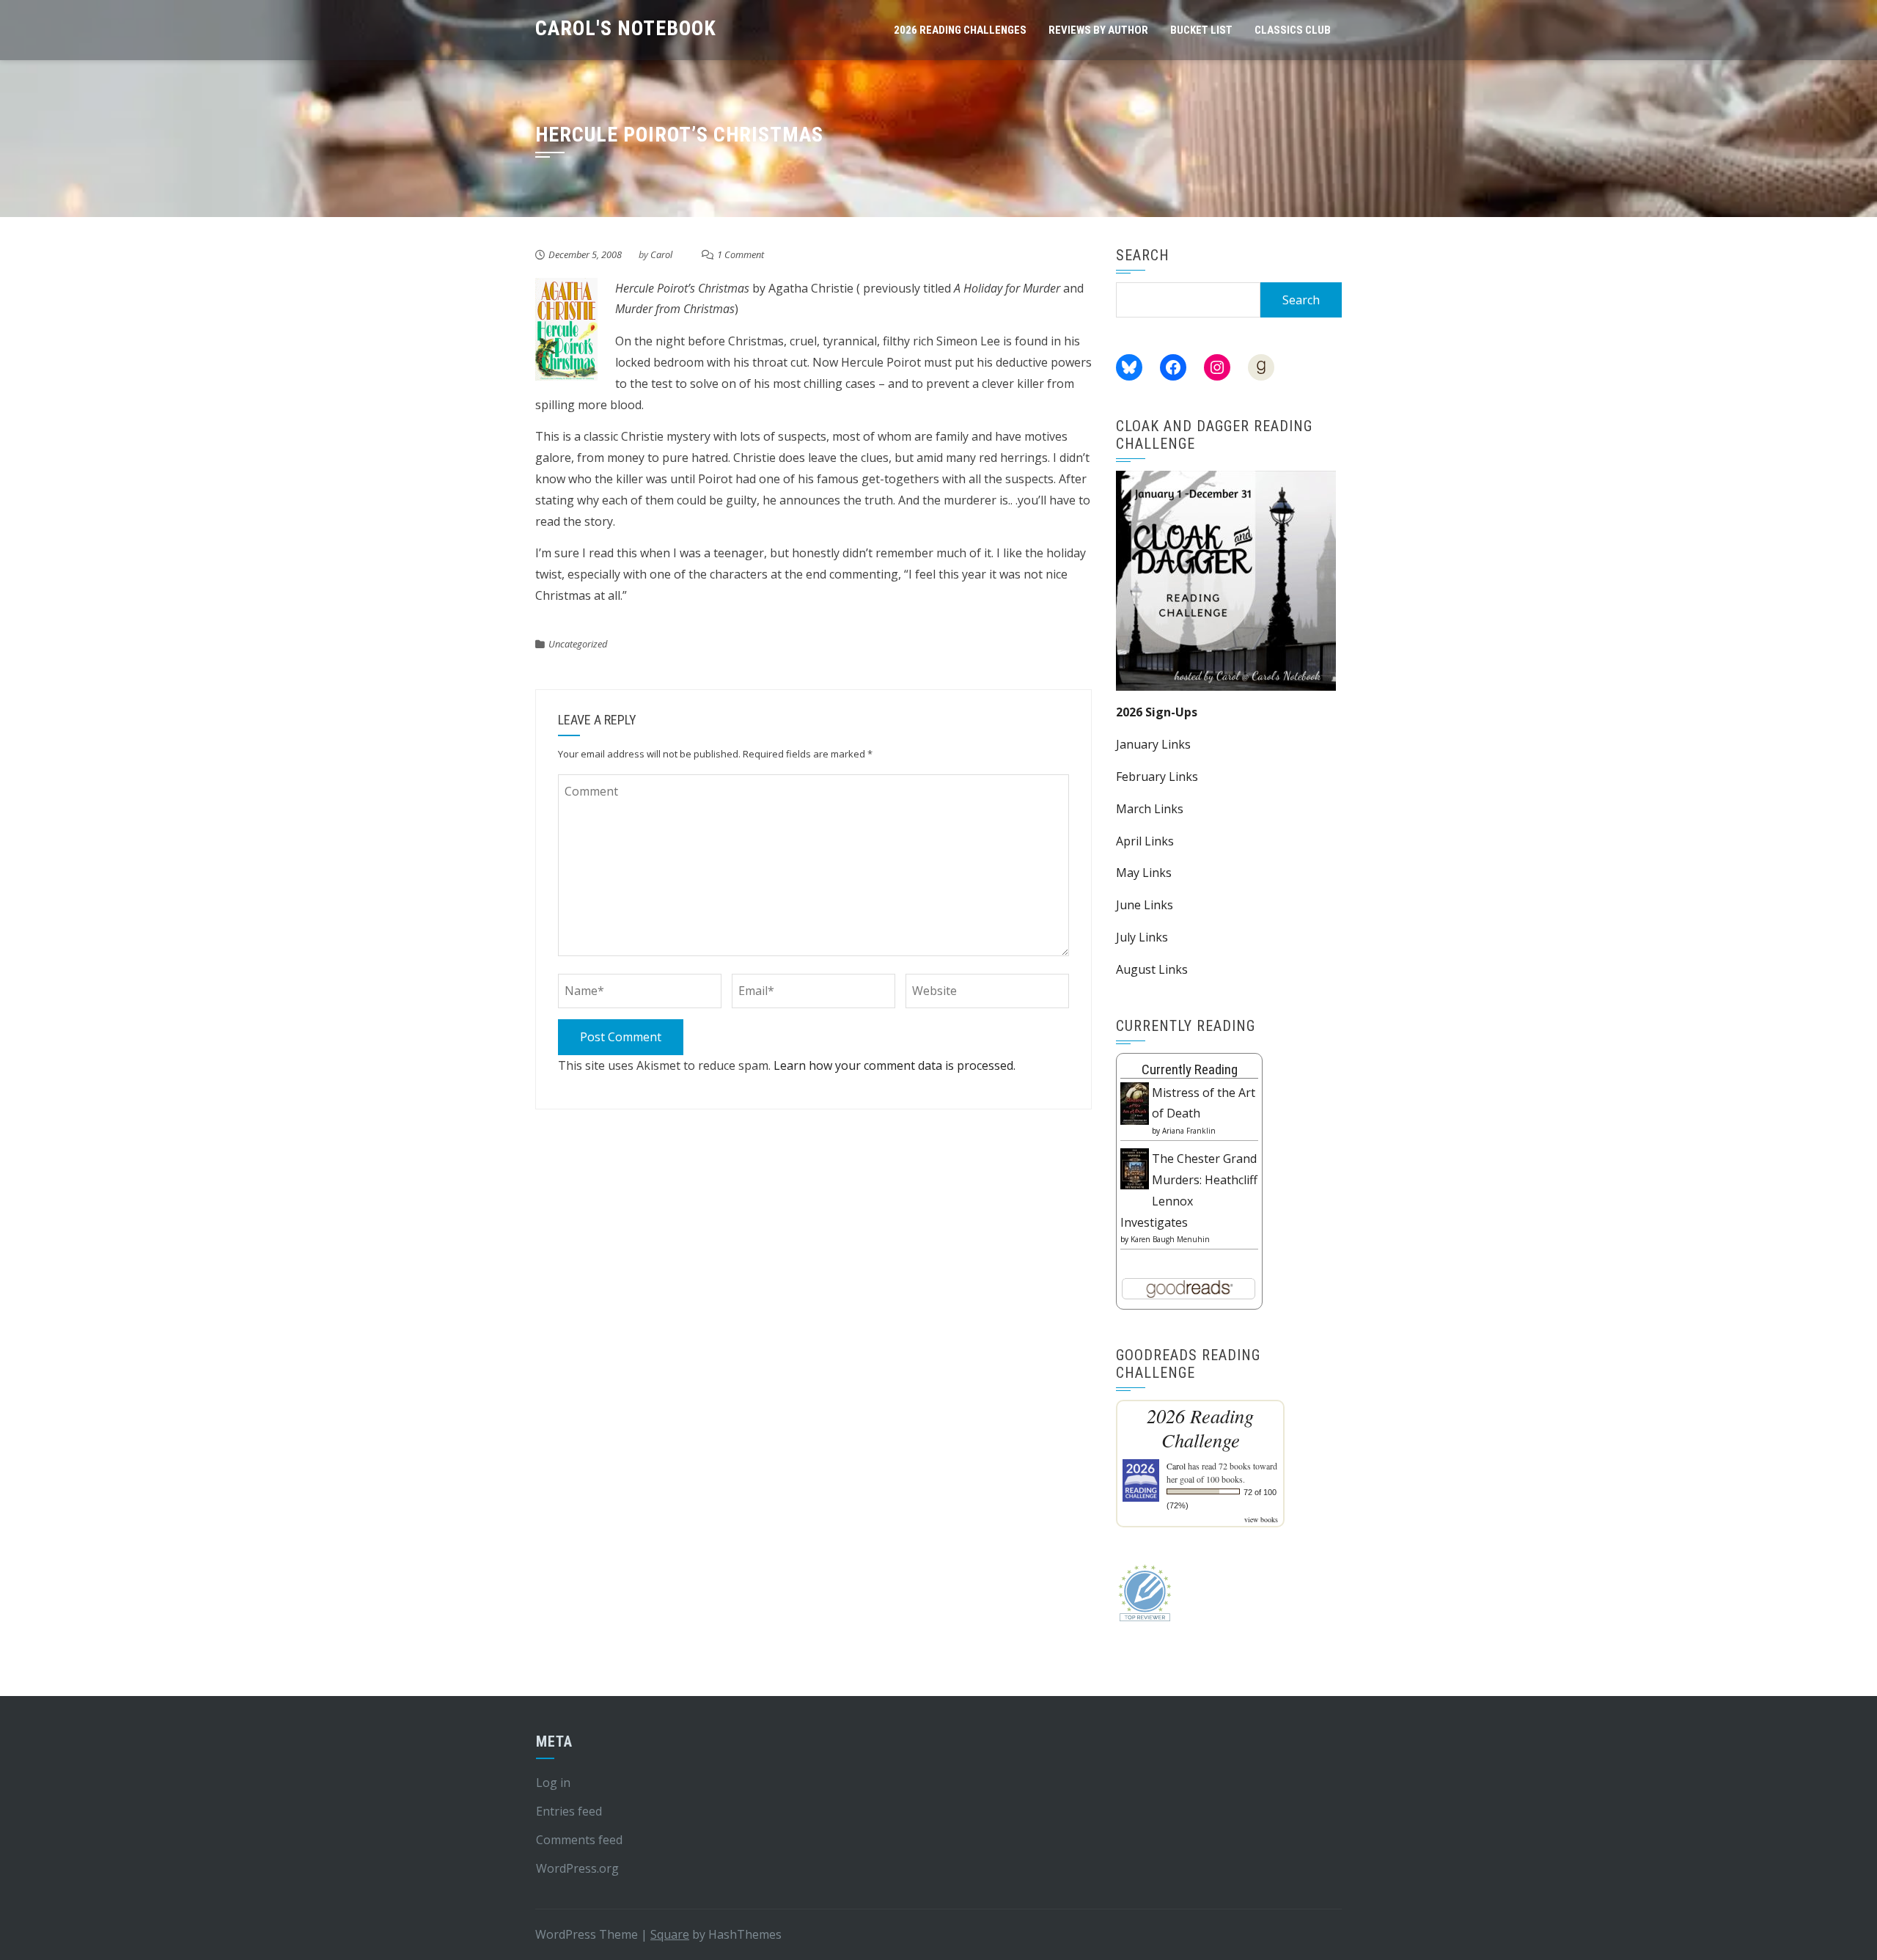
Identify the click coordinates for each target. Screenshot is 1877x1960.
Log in (553, 1783)
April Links (1145, 841)
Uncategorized (578, 644)
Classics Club (1293, 30)
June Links (1145, 905)
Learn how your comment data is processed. (895, 1065)
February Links (1157, 777)
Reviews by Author (1098, 30)
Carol (661, 254)
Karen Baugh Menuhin (1170, 1239)
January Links (1153, 744)
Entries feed (569, 1811)
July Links (1142, 937)
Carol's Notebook (626, 28)
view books (1261, 1519)
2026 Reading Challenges (960, 30)
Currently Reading (1190, 1069)
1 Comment (741, 254)
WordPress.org (577, 1868)
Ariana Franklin (1189, 1131)
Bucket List (1201, 30)
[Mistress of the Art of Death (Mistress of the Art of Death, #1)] (1135, 1102)
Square (670, 1934)
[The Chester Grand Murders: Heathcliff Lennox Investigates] (1135, 1167)
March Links (1150, 809)
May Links (1144, 873)
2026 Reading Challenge (1200, 1428)
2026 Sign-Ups (1157, 712)
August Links (1152, 969)
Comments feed (579, 1840)
